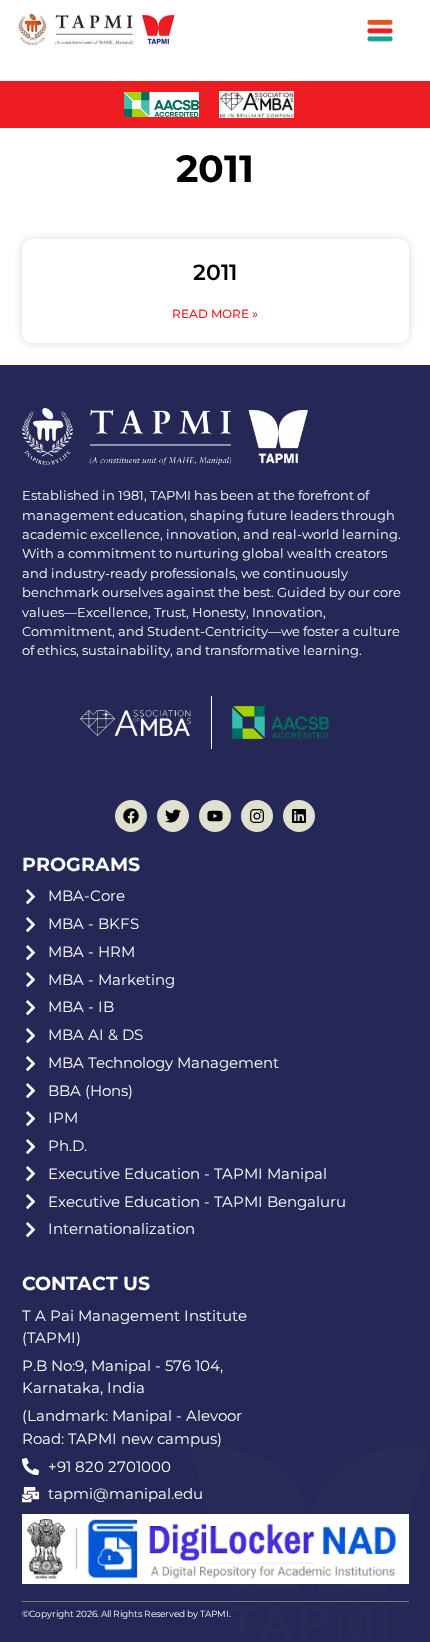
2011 (215, 272)
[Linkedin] (299, 816)
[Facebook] (131, 816)
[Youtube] (215, 816)
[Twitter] (173, 816)
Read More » (215, 313)
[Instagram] (257, 816)
